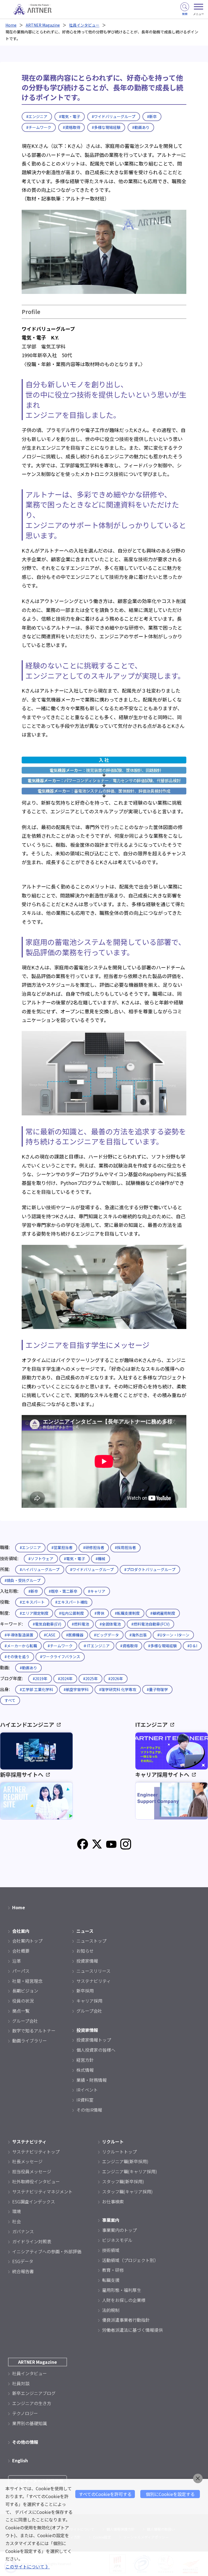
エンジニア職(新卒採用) (125, 2161)
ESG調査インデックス (34, 2201)
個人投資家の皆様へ (96, 2050)
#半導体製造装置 (19, 1635)
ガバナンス (23, 2231)
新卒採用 (85, 1991)
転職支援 (111, 2280)
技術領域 (111, 2250)
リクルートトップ (119, 2152)
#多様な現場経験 (106, 127)
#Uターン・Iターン (173, 1635)
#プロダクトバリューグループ (150, 1569)
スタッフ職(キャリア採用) (127, 2191)
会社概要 (21, 1951)
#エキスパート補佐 (71, 1602)
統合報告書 (23, 2271)
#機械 (100, 1559)
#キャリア (97, 1591)
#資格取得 (71, 127)
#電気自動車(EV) (47, 1624)
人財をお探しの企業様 (124, 2300)
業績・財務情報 (92, 2080)
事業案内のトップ (119, 2230)
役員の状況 (23, 2001)
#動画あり (141, 127)
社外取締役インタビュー (36, 2181)
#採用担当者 (125, 1547)
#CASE (50, 1635)
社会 (17, 2221)
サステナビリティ (94, 1981)
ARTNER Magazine (43, 25)
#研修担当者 (94, 1547)
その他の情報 (25, 2442)
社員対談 (21, 2383)
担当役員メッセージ (32, 2171)
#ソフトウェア (41, 1559)
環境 (17, 2211)
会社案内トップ (27, 1941)
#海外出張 (138, 1635)
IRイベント (87, 2090)
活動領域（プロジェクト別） (130, 2260)
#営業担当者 (62, 1547)
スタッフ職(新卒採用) (123, 2181)
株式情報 (85, 2070)
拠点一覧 (21, 2011)
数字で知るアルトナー (34, 2031)
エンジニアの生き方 (32, 2403)
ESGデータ (23, 2261)
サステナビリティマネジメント (42, 2191)
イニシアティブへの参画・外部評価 (47, 2251)
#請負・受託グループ (23, 1580)
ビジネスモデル (117, 2240)
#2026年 (116, 1679)
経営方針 (85, 2060)
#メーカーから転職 (21, 1646)
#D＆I (192, 1646)
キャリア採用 (89, 2001)
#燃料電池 (80, 1624)
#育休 (99, 1613)
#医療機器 (75, 1635)
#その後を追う (17, 1657)
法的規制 (111, 2310)
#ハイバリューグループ (40, 1569)
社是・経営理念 (27, 1981)
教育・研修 (113, 2270)
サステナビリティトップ (36, 2152)
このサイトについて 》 (28, 2567)
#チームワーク (39, 127)
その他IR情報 (89, 2110)
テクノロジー (25, 2413)
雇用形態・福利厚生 (122, 2290)
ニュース (85, 1931)
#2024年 (65, 1679)
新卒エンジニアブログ (34, 2393)
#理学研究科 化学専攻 (118, 1689)
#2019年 (40, 1679)
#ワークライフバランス (60, 1657)
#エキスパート (32, 1602)
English (20, 2460)
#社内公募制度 (71, 1613)
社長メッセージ (27, 2161)
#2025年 (90, 1679)
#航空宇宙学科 (76, 1689)
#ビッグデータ (106, 1635)
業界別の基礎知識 (30, 2423)
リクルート (113, 2142)
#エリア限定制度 (34, 1613)
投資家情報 (87, 1961)
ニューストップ (91, 1941)
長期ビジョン (25, 1991)
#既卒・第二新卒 (63, 1591)
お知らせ (85, 1951)
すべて (10, 1700)
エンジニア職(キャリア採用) (130, 2171)
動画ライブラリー (30, 2041)
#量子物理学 (157, 1689)
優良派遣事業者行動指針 (126, 2320)
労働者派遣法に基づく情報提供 (132, 2330)
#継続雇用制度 (163, 1613)
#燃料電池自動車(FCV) (150, 1624)
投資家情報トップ (94, 2040)
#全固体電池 (110, 1624)
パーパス (21, 1971)
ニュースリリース (93, 1971)
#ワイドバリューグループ (114, 116)
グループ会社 (25, 2021)
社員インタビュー (84, 25)
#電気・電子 (70, 116)
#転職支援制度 (127, 1613)
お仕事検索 (113, 2201)
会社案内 (21, 1931)
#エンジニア (37, 116)
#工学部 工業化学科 (36, 1689)
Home (11, 25)
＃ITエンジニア (96, 1646)
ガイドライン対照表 (32, 2241)
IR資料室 (85, 2100)
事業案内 (111, 2220)
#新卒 (152, 116)
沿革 (17, 1961)
